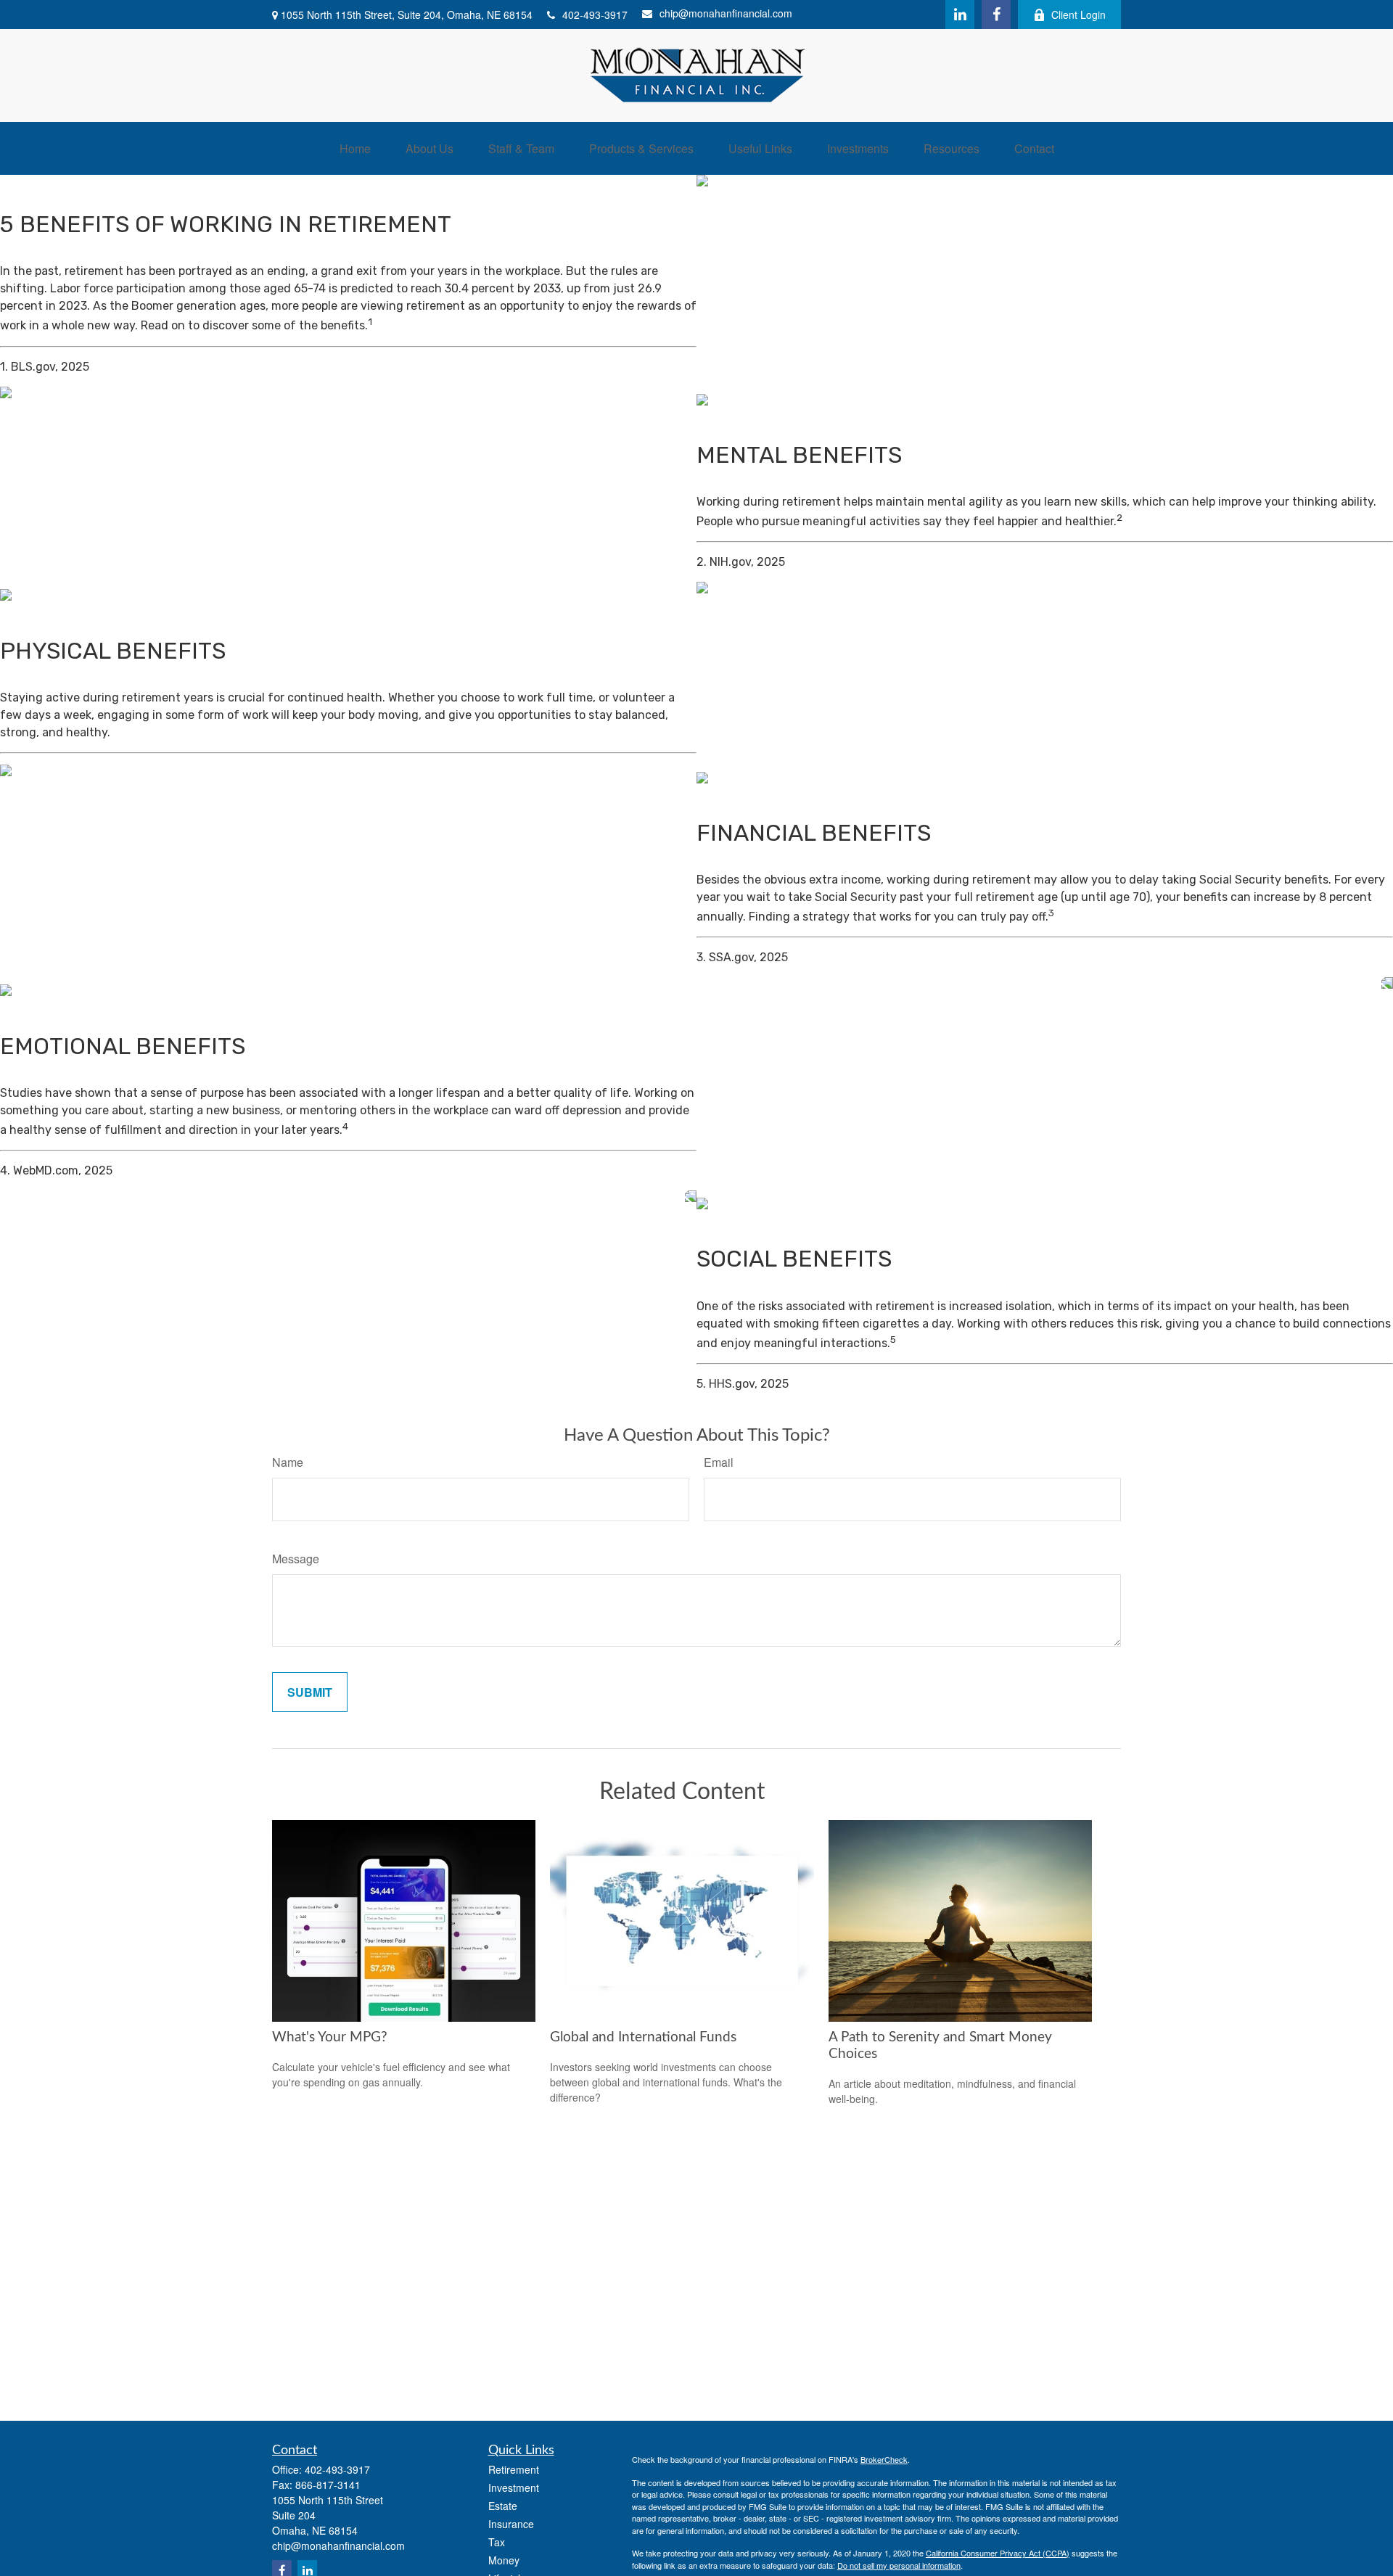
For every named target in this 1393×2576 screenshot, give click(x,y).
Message (296, 1559)
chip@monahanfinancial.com (726, 13)
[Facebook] (996, 15)
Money (504, 2560)
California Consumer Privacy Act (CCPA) (998, 2553)
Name (288, 1462)
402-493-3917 (595, 15)
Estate (503, 2506)
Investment (514, 2487)
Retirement (514, 2469)
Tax (497, 2542)
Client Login (1078, 15)
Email (719, 1462)
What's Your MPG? (330, 2037)
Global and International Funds (643, 2037)
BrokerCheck (884, 2459)
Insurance (511, 2524)
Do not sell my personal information (899, 2565)
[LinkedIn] (960, 15)
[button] (355, 148)
